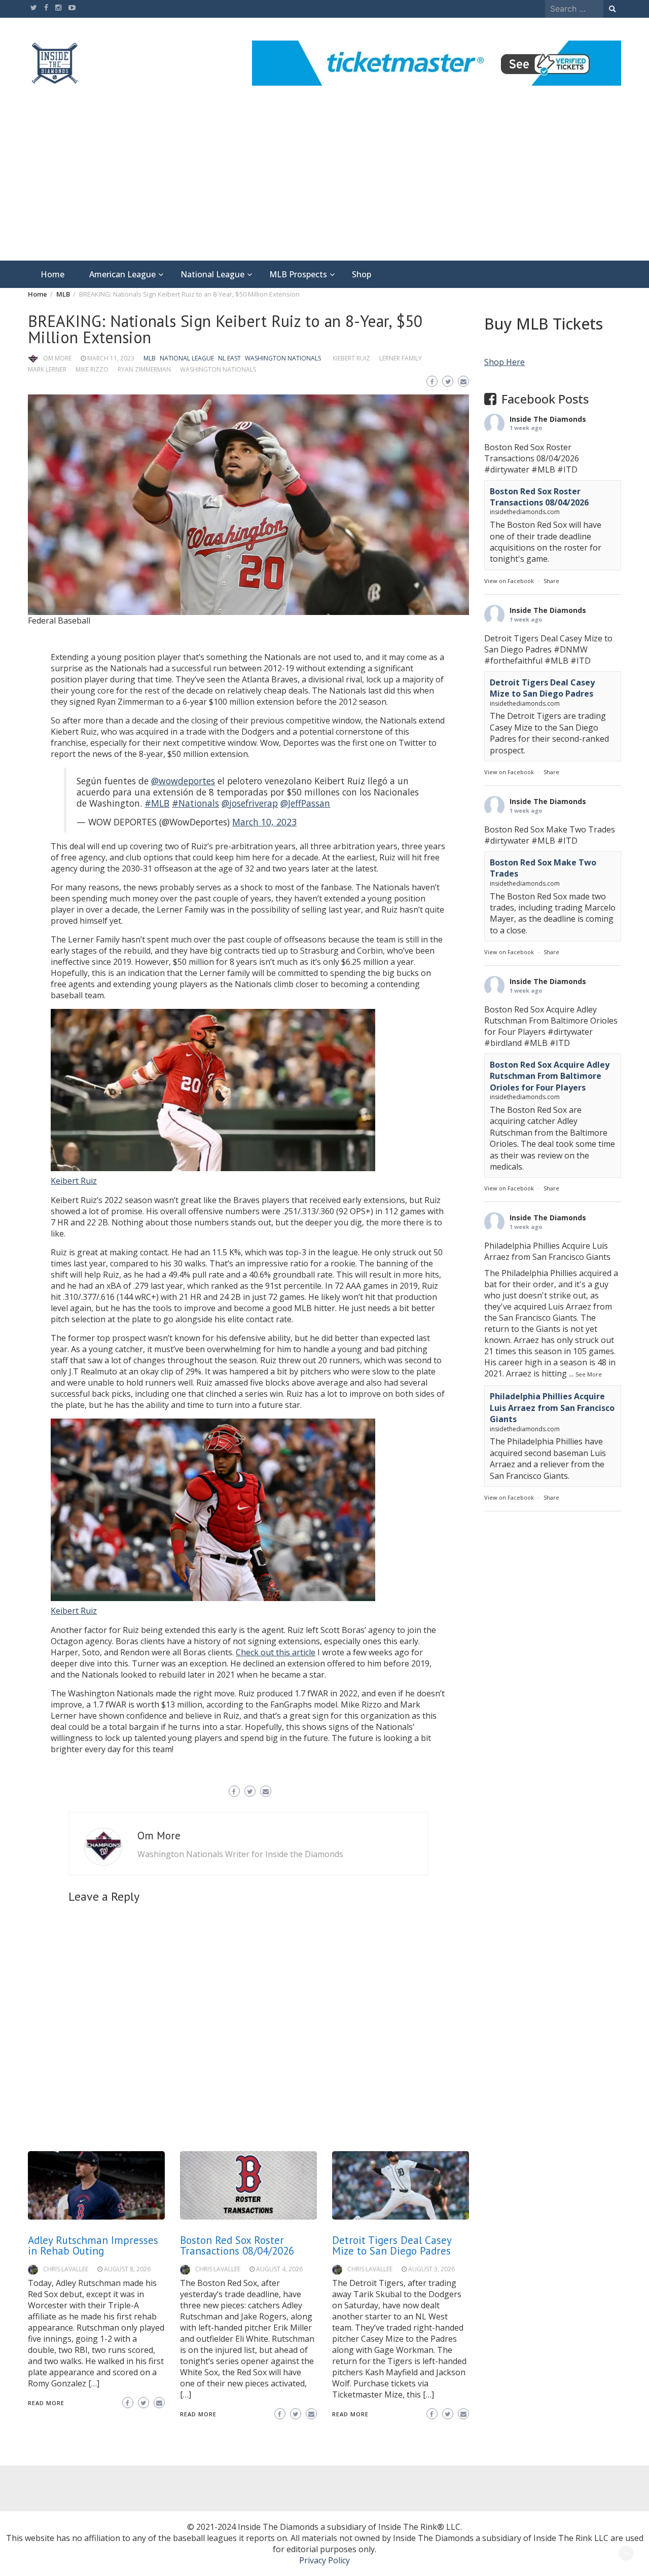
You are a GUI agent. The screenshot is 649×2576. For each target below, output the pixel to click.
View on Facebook (509, 581)
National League (212, 274)
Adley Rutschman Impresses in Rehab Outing (93, 2245)
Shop (362, 274)
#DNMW (571, 649)
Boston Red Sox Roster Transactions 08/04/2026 (237, 2245)
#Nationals (195, 803)
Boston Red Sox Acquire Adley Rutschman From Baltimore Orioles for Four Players (550, 1076)
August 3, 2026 (431, 2269)
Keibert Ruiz (74, 1181)
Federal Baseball (59, 621)
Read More (46, 2403)
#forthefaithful (513, 661)
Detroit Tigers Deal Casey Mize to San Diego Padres (392, 2245)
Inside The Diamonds (548, 419)
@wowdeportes (183, 781)
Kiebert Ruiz (351, 358)
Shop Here (504, 362)
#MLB (157, 803)
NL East (229, 358)
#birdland (503, 1043)
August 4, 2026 (279, 2269)
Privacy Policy (324, 2560)
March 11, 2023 (111, 358)
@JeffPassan (305, 803)
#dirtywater (507, 469)
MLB (150, 358)
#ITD (567, 469)
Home (52, 274)
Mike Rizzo (92, 369)
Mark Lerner (47, 369)
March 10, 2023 (264, 822)
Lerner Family (401, 358)
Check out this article (276, 1652)
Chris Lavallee (66, 2269)
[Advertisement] (324, 185)
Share (551, 581)
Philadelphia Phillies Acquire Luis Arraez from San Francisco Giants (552, 1408)
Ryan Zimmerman (144, 369)
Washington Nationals (283, 358)
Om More (57, 358)
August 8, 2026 (127, 2269)
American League (122, 274)
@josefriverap (250, 803)
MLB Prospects (298, 274)
